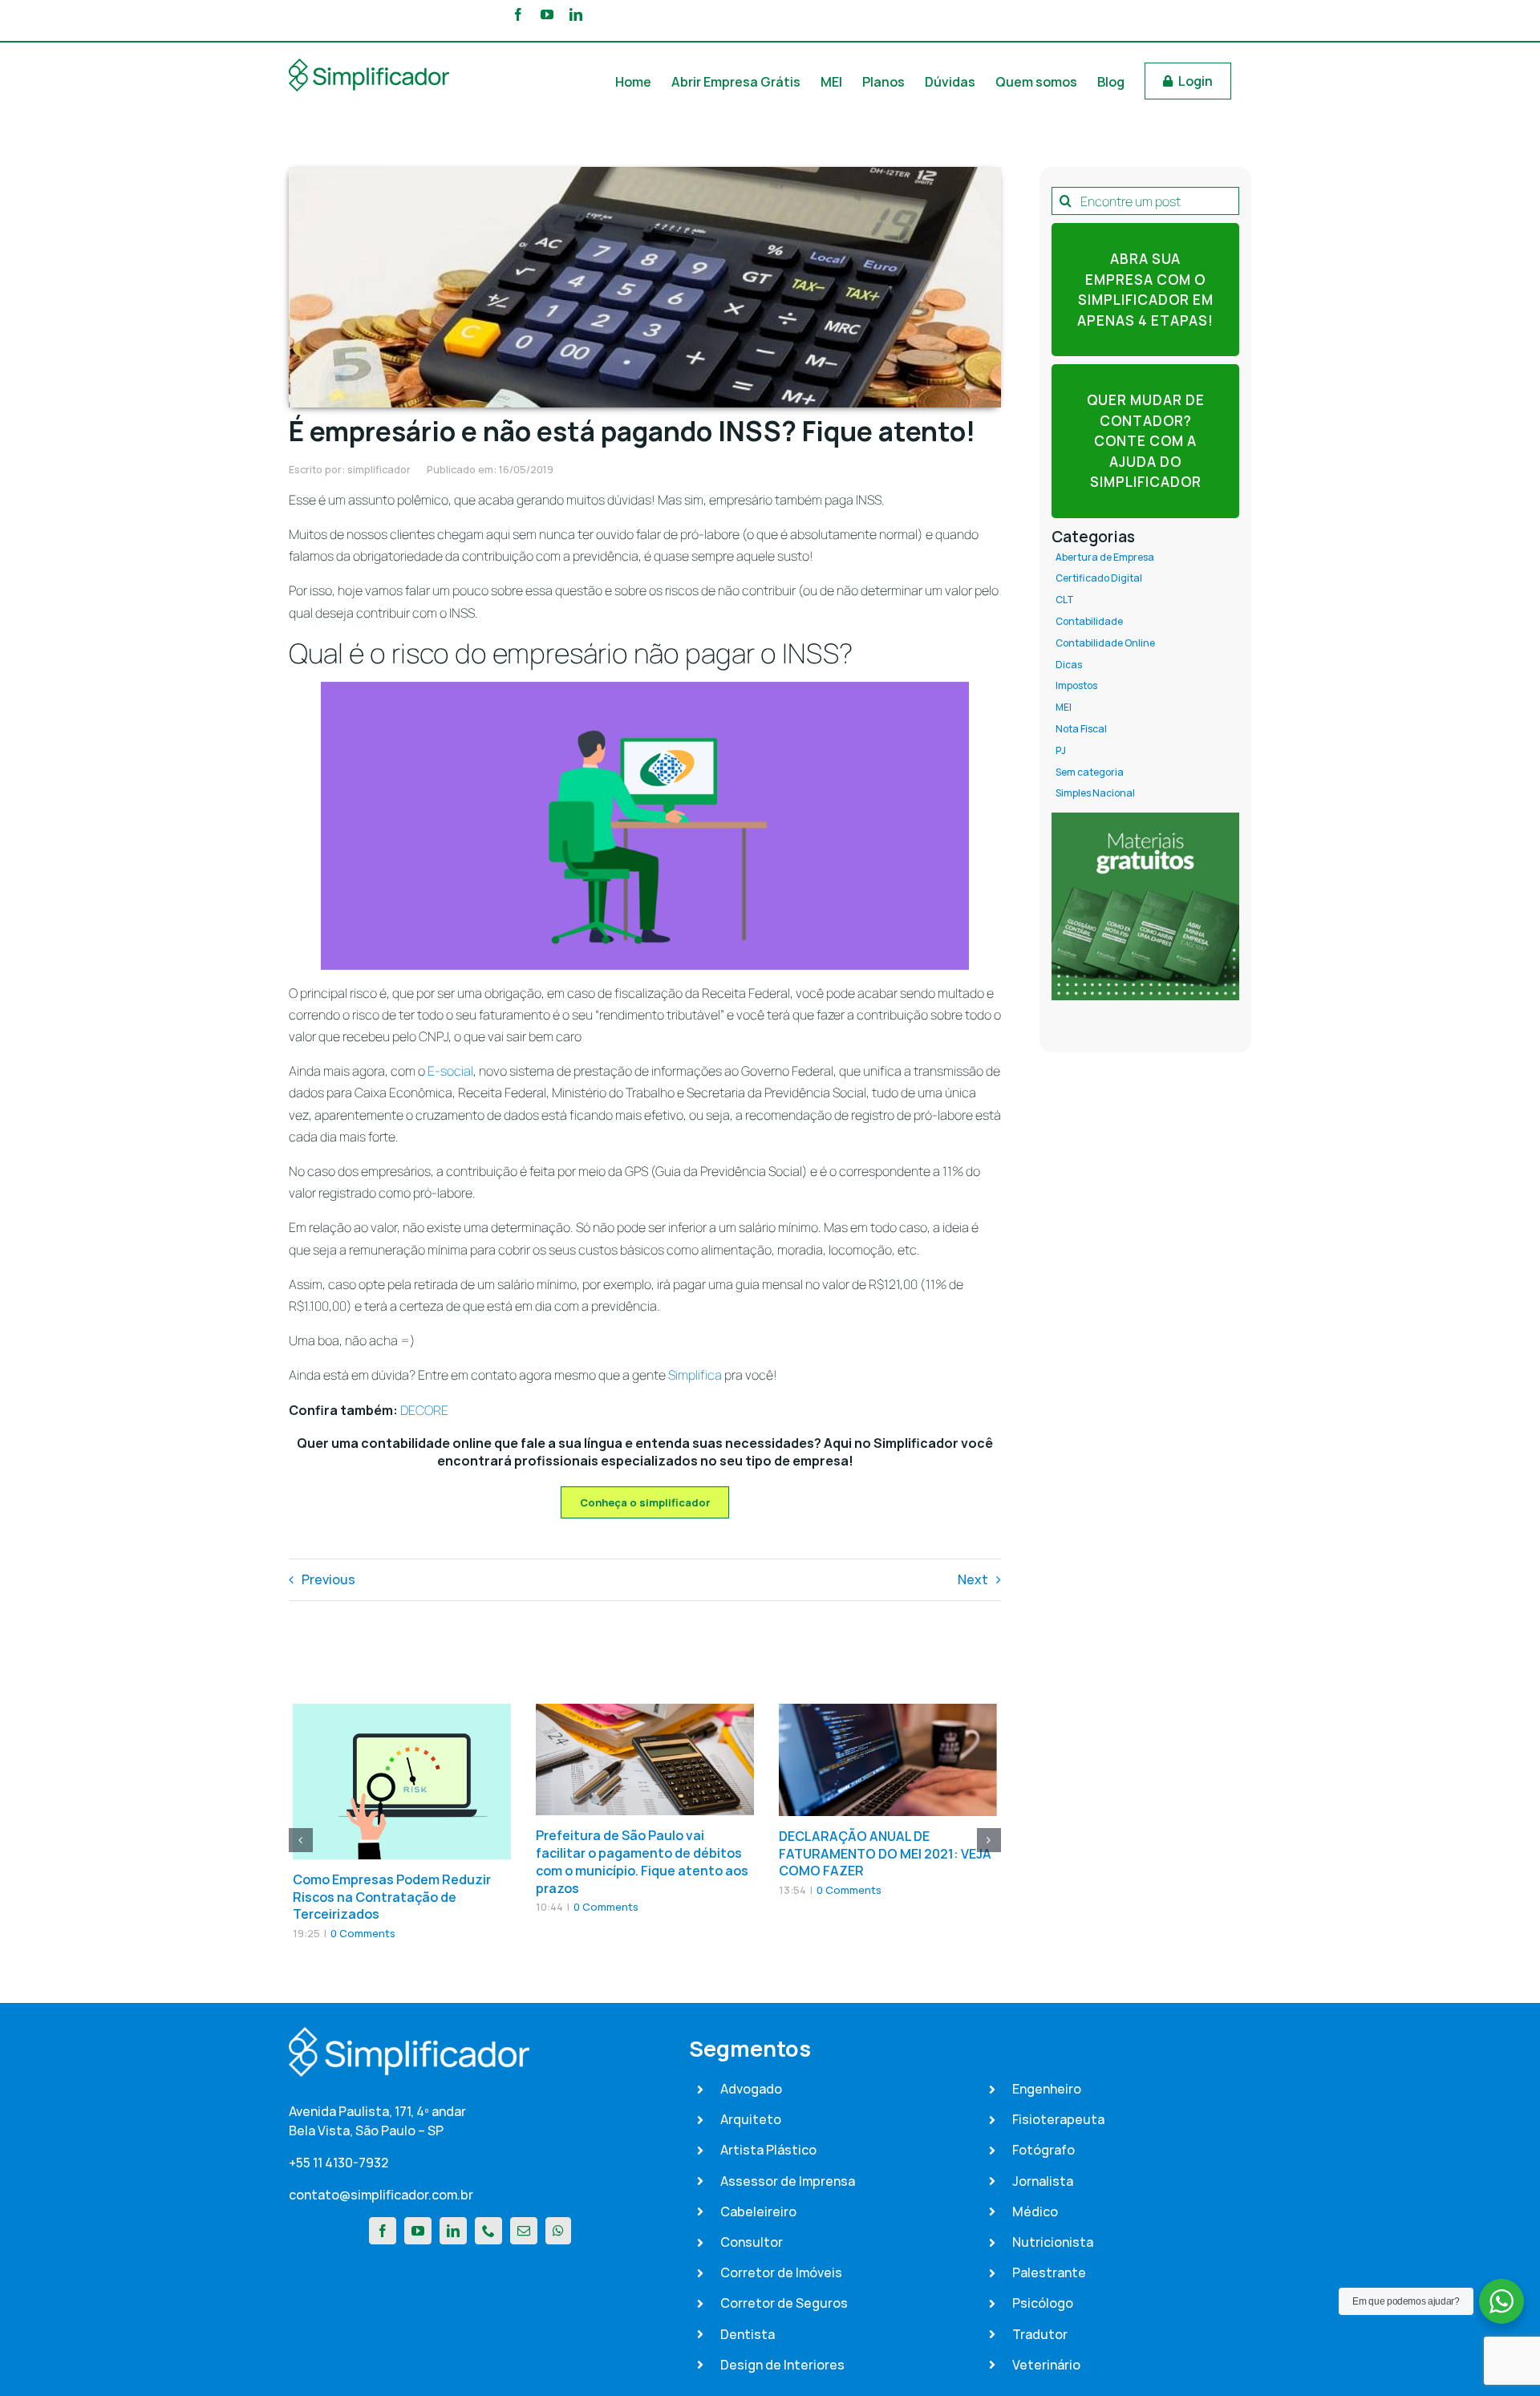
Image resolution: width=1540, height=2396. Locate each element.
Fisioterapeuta (1058, 2119)
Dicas (1069, 665)
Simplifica (695, 1375)
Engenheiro (1047, 2089)
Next (973, 1579)
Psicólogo (1043, 2303)
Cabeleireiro (758, 2212)
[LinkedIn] (453, 2231)
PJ (1061, 751)
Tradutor (1040, 2334)
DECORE (424, 1410)
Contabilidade (1089, 622)
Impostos (1076, 686)
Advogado (751, 2089)
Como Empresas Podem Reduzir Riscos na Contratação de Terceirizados (392, 1897)
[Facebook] (383, 2231)
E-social (450, 1071)
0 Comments (363, 1933)
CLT (1065, 600)
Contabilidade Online (1105, 643)
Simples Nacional (1095, 793)
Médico (1035, 2212)
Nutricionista (1053, 2242)
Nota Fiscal (1081, 729)
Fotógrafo (1044, 2150)
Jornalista (1043, 2181)
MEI (1064, 707)
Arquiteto (751, 2119)
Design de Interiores (782, 2365)
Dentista (748, 2334)
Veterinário (1046, 2365)
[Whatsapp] (558, 2231)
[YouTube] (418, 2231)
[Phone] (488, 2231)
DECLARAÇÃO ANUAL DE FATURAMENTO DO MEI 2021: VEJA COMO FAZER (885, 1854)
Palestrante (1049, 2272)
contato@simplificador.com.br (381, 2195)
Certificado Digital (1099, 578)
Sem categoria (1090, 772)
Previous (328, 1579)
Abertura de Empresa (1105, 557)
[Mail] (524, 2231)
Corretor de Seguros (784, 2303)
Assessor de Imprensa (788, 2181)
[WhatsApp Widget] (1501, 2301)
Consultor (752, 2242)
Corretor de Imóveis (781, 2272)
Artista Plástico (768, 2150)
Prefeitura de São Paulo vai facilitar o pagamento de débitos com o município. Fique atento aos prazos (642, 1861)
